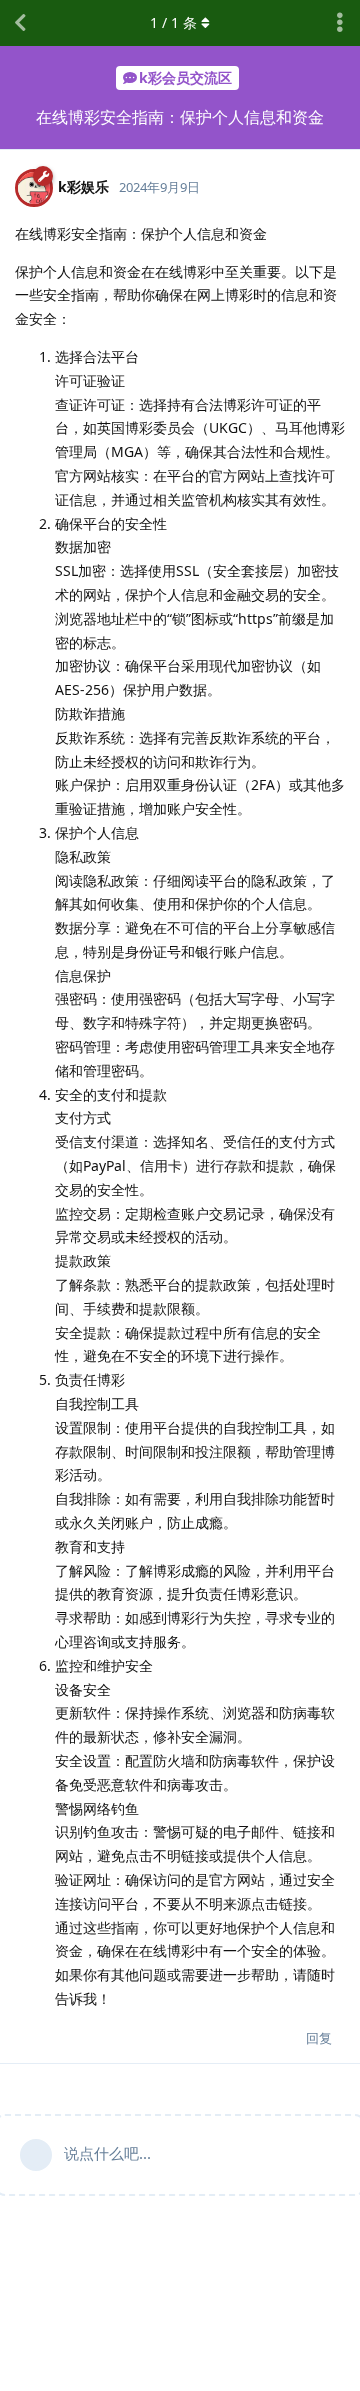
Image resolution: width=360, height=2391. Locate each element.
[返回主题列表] (20, 23)
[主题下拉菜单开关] (340, 23)
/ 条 (173, 22)
